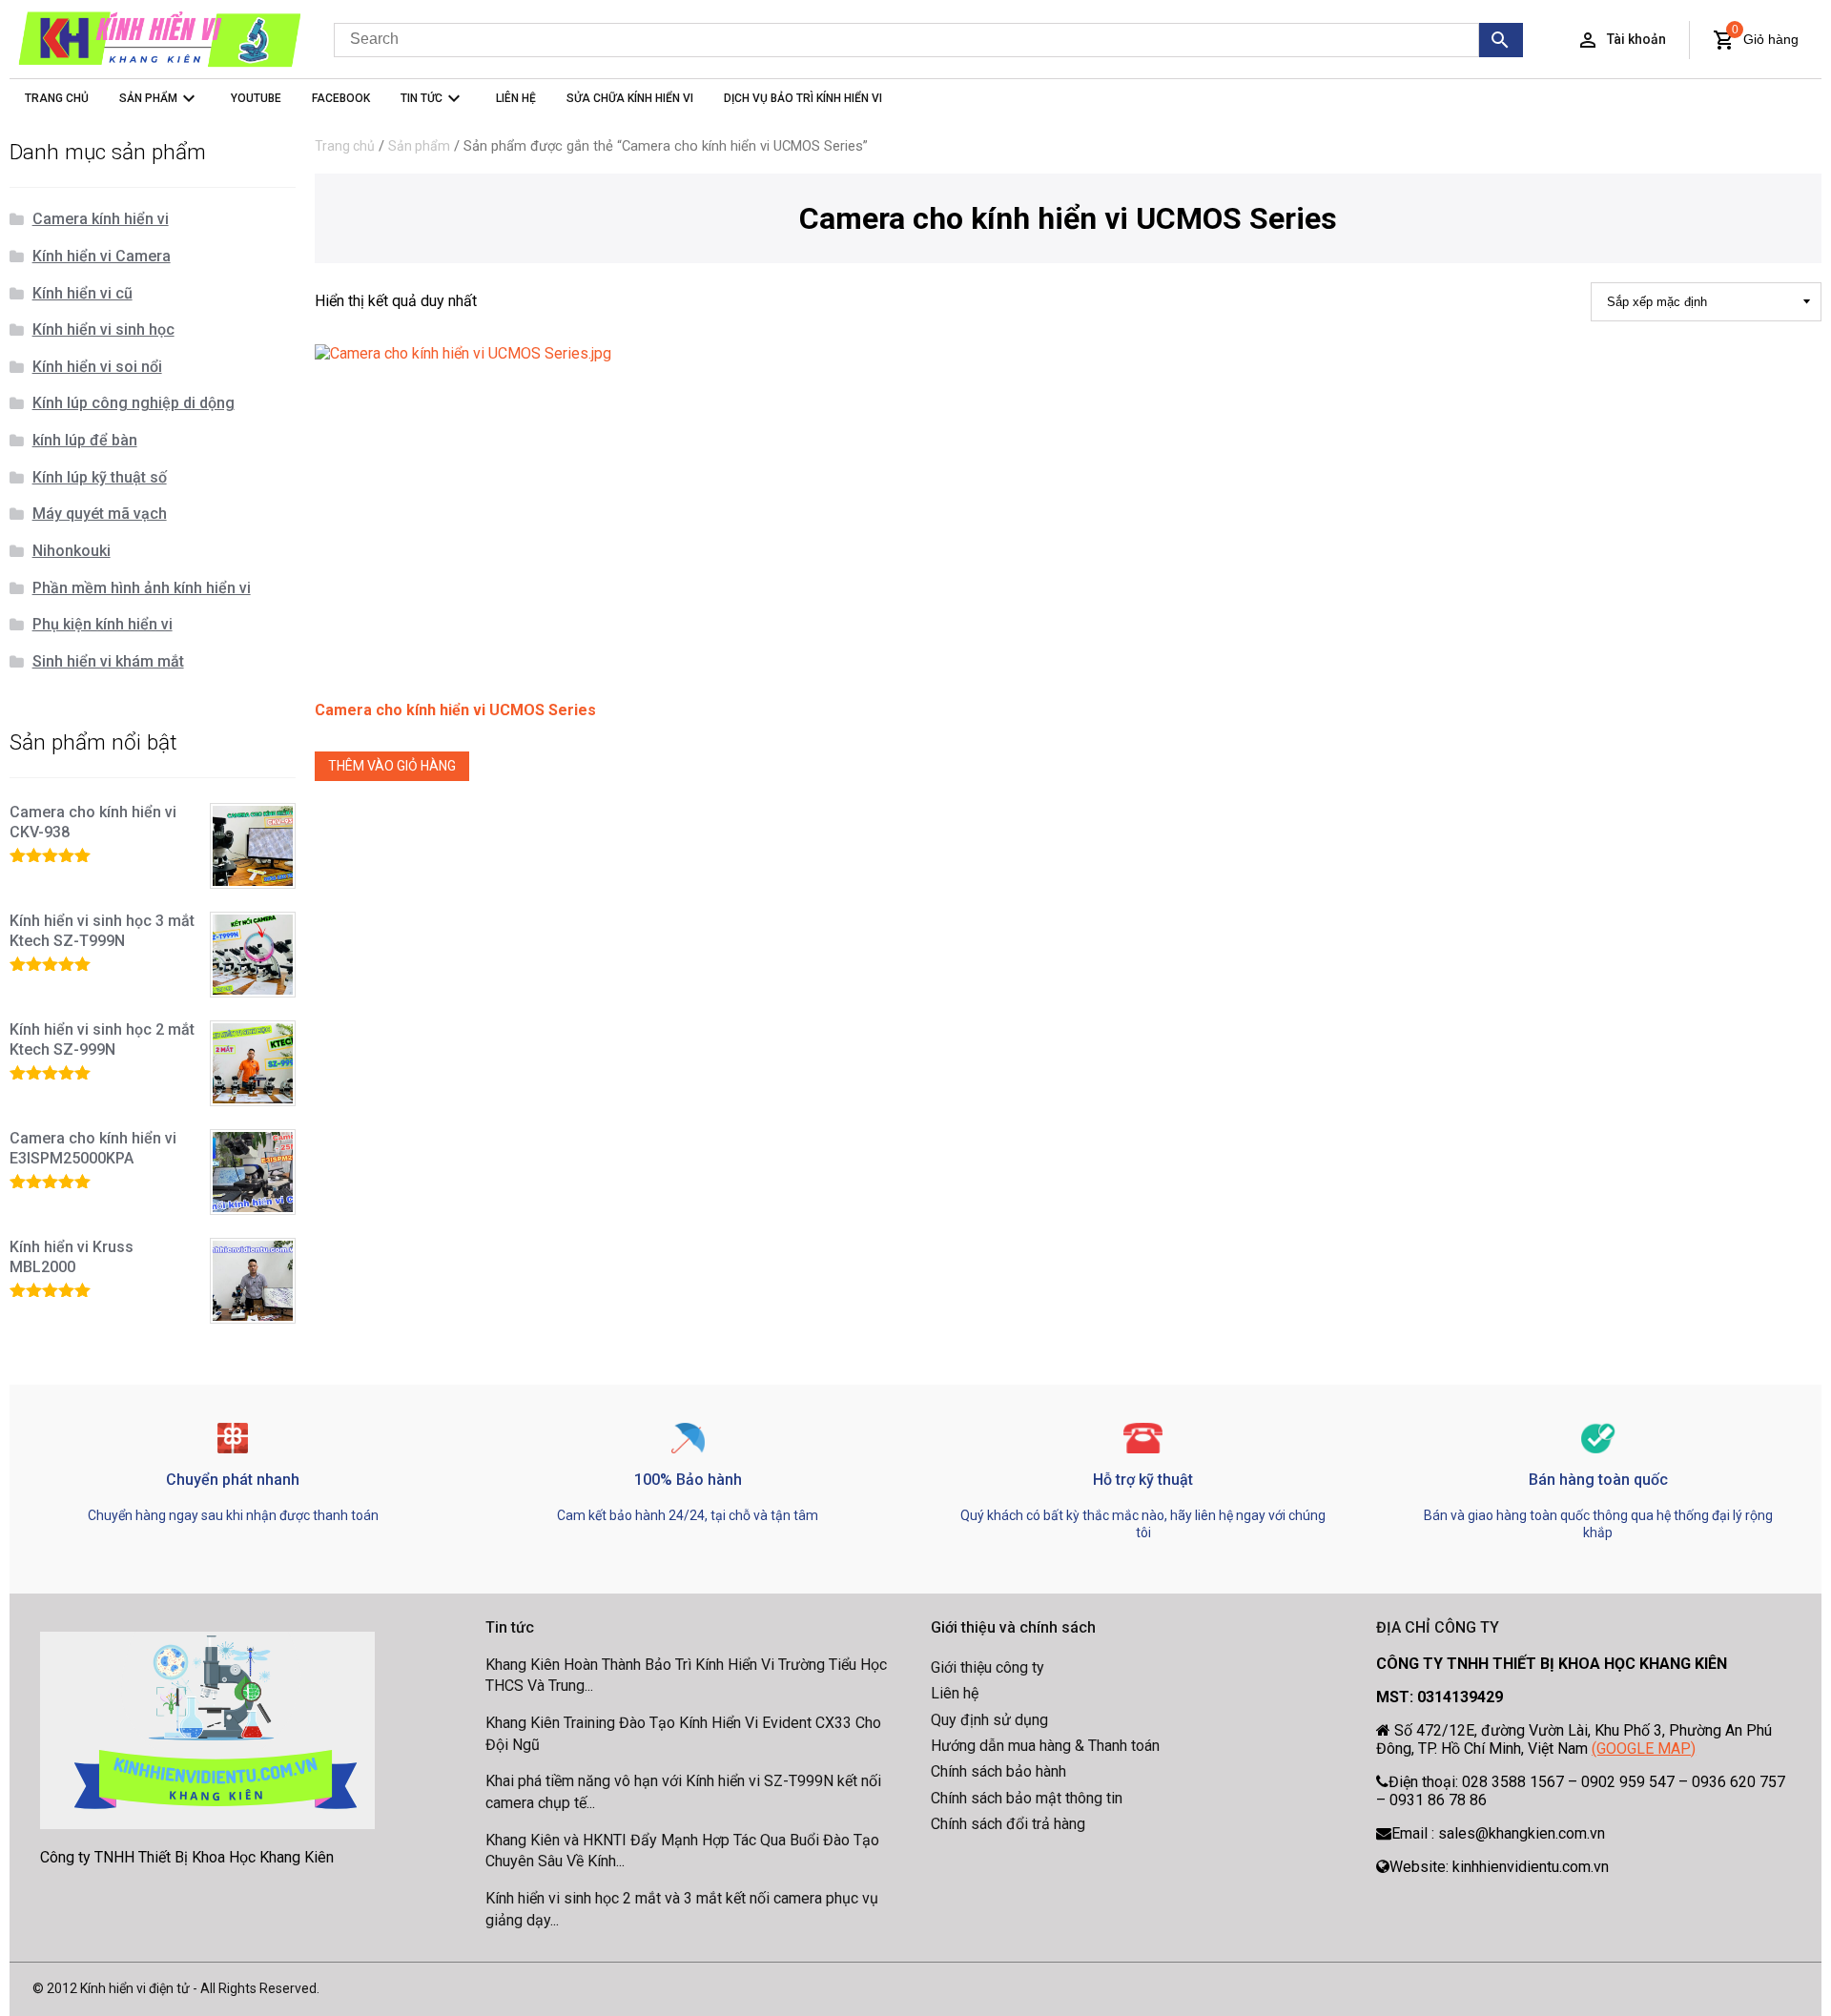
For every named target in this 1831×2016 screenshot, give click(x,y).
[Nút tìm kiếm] (1502, 40)
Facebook (341, 98)
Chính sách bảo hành (998, 1771)
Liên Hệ (516, 98)
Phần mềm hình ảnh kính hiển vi (142, 588)
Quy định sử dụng (989, 1720)
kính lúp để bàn (85, 440)
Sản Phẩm (148, 98)
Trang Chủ (57, 98)
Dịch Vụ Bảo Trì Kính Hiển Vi (803, 98)
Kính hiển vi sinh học (103, 329)
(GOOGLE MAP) (1644, 1749)
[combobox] (906, 40)
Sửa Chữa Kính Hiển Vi (630, 98)
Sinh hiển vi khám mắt (108, 661)
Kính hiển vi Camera (102, 256)
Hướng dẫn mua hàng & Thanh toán (1045, 1746)
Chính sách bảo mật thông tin (1027, 1798)
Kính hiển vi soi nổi (97, 367)
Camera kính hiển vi (101, 219)
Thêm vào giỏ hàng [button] (392, 766)
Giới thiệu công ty (988, 1667)
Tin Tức (422, 98)
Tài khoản (1636, 39)
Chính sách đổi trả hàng (1008, 1824)
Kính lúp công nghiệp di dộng (134, 403)
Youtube (256, 98)
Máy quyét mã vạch (100, 514)
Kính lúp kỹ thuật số (100, 477)
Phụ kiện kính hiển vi (103, 624)
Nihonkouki (72, 551)
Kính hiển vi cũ (82, 293)
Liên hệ (955, 1693)
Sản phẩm (419, 146)
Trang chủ (345, 146)
